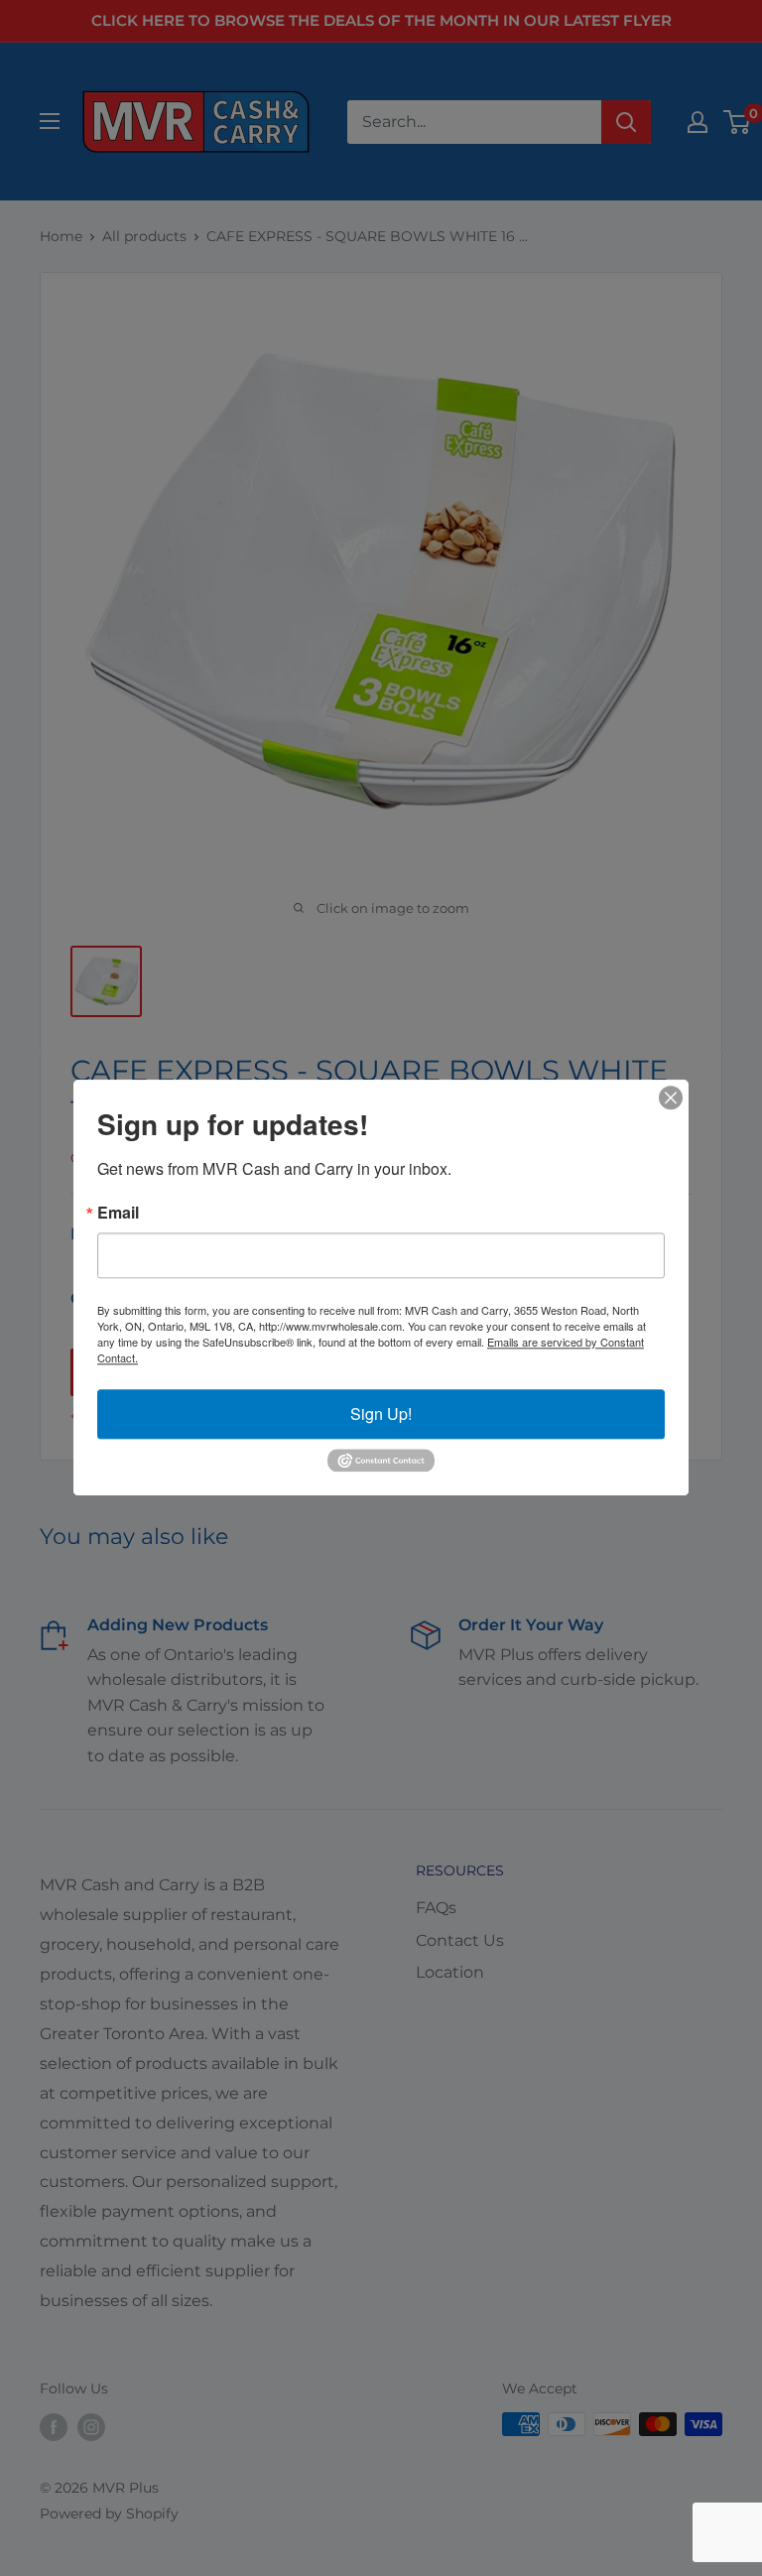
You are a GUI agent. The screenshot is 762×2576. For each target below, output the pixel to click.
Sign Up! (381, 1414)
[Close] (671, 1097)
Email (118, 1213)
